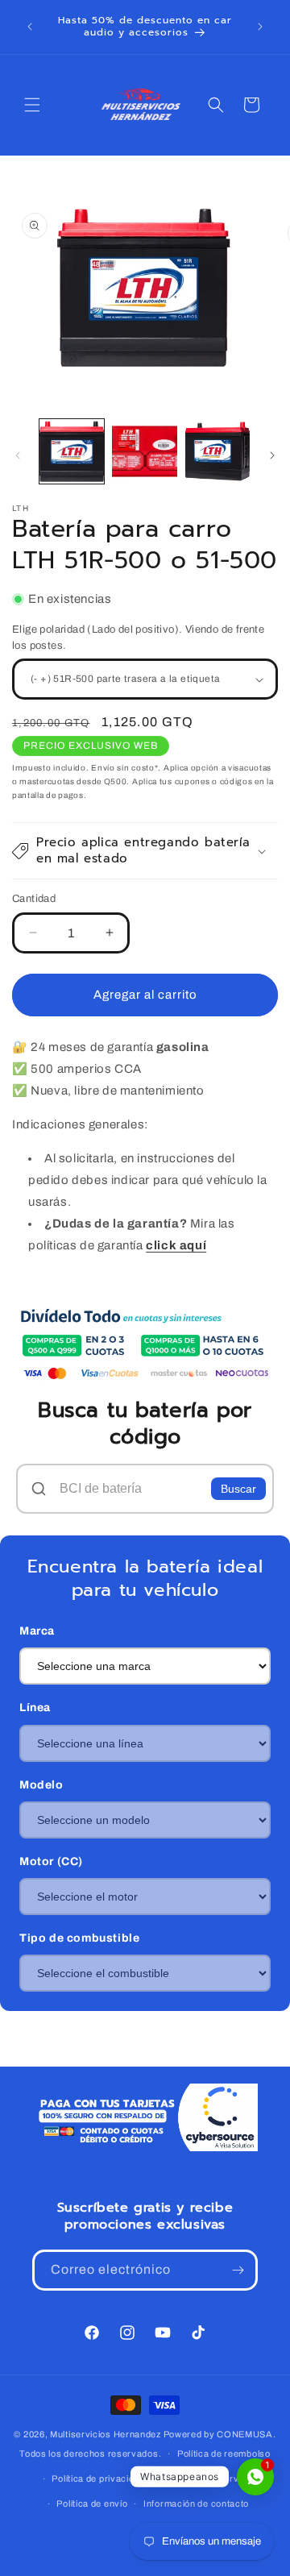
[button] (32, 105)
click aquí (176, 1245)
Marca (37, 1631)
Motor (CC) (51, 1861)
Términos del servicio (208, 2478)
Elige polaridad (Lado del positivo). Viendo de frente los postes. (138, 638)
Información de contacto (196, 2503)
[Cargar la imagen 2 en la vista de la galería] (144, 451)
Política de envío (92, 2503)
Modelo (41, 1785)
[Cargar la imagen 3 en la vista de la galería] (217, 451)
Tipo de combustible (79, 1938)
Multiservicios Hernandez (106, 2434)
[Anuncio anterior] (30, 27)
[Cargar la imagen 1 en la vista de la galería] (72, 451)
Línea (35, 1708)
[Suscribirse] (238, 2270)
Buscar (238, 1489)
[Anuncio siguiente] (260, 27)
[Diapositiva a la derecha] (272, 455)
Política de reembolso (224, 2453)
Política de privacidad (98, 2478)
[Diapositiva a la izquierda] (18, 455)
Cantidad (34, 899)
